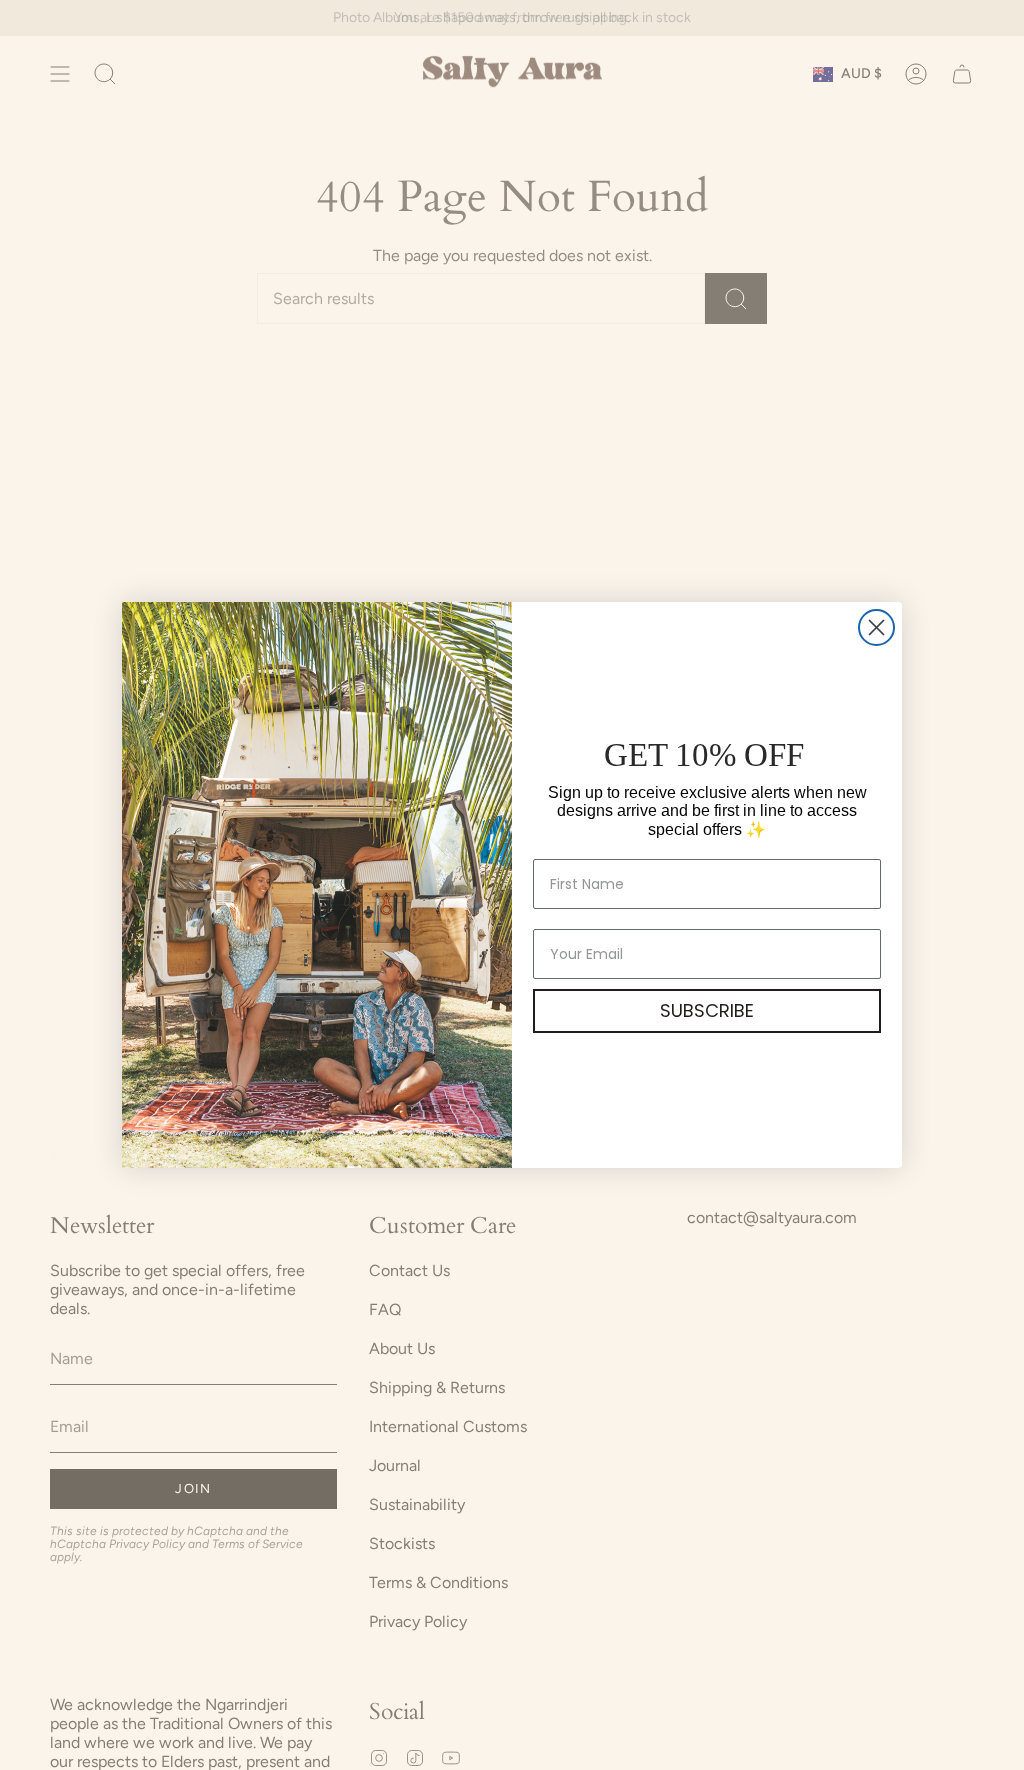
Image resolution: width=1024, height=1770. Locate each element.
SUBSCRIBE (707, 1010)
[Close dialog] (876, 627)
